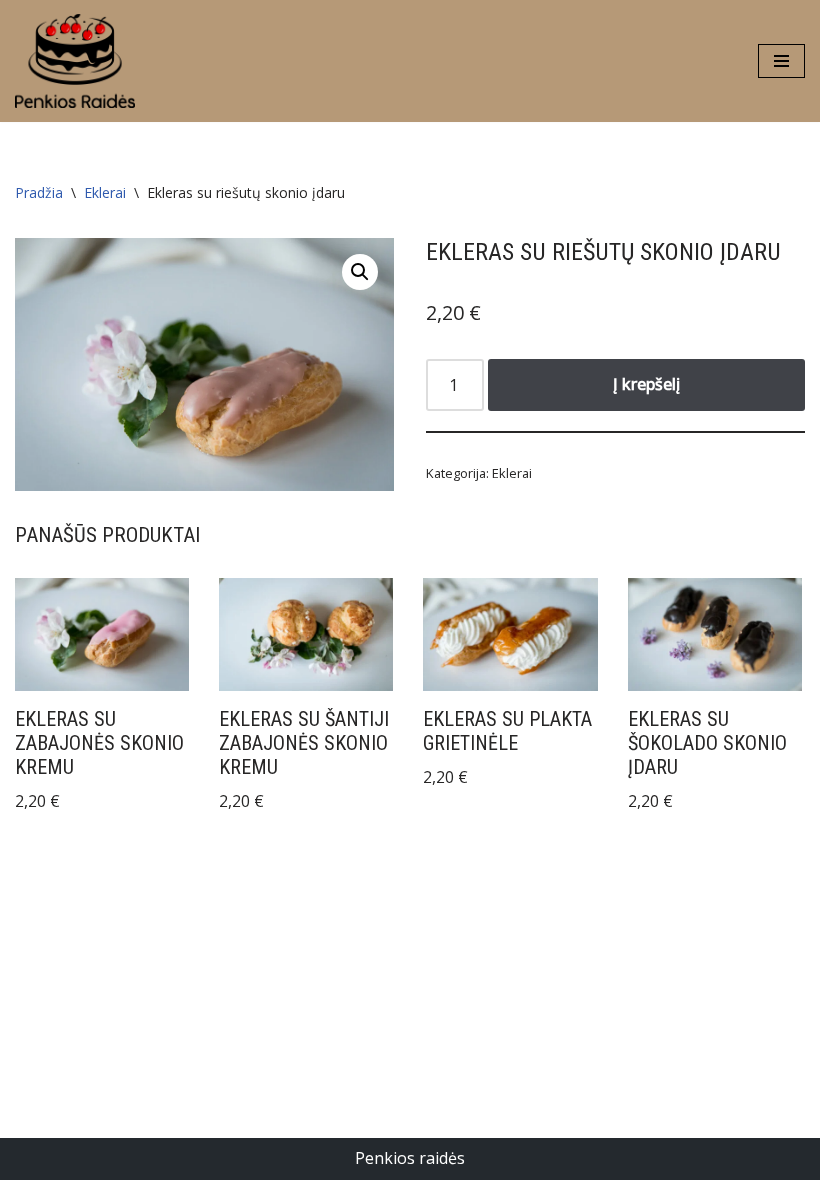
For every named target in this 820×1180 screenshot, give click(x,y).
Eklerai (105, 192)
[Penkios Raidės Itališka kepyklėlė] (75, 61)
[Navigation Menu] (781, 61)
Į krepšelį (646, 384)
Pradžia (39, 192)
